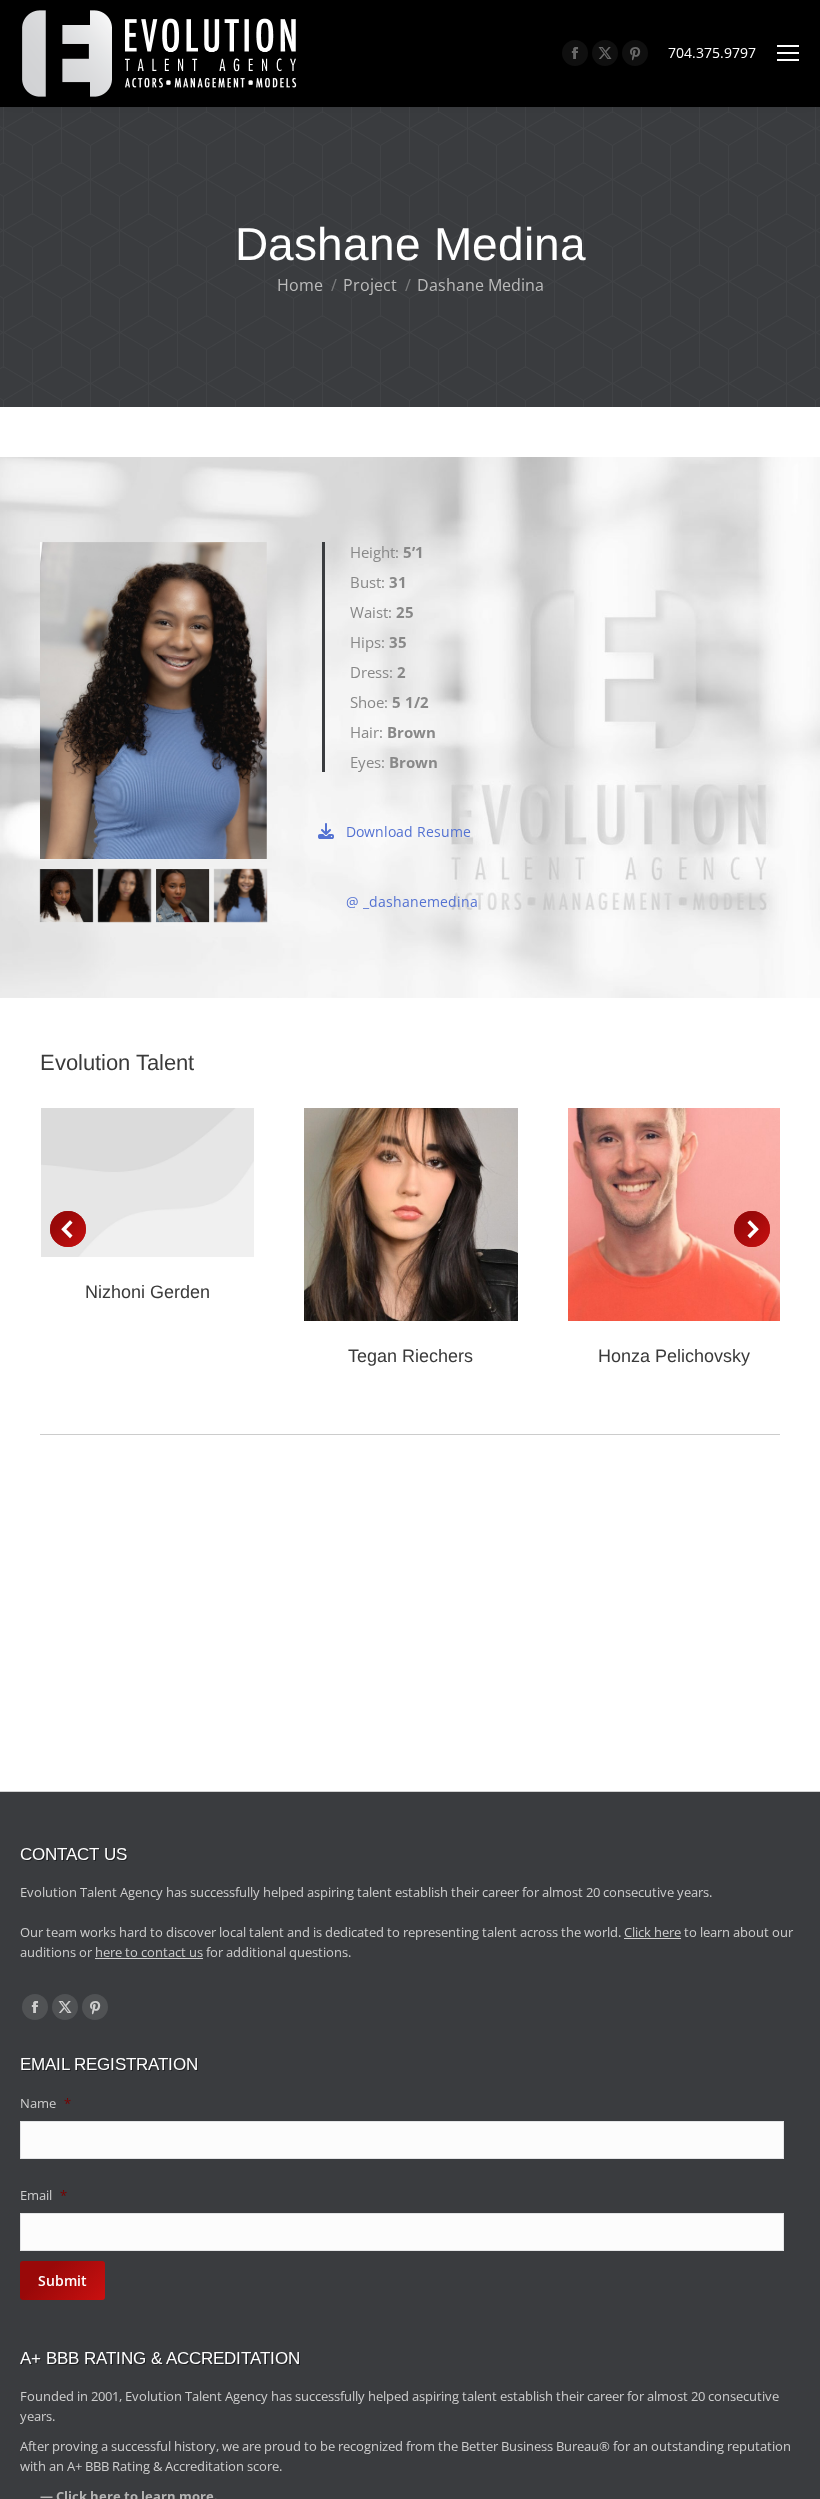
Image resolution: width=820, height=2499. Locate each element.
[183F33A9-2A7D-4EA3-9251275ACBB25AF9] (124, 895)
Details (148, 1183)
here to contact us (149, 1952)
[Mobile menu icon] (788, 53)
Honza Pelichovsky (674, 1356)
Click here (652, 1932)
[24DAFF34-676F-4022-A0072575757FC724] (240, 895)
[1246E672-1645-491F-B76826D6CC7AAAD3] (66, 895)
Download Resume (408, 831)
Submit (62, 2280)
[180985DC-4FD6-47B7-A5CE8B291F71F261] (182, 895)
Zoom (384, 1215)
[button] (68, 1229)
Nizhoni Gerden (147, 1292)
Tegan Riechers (410, 1356)
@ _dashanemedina (412, 901)
